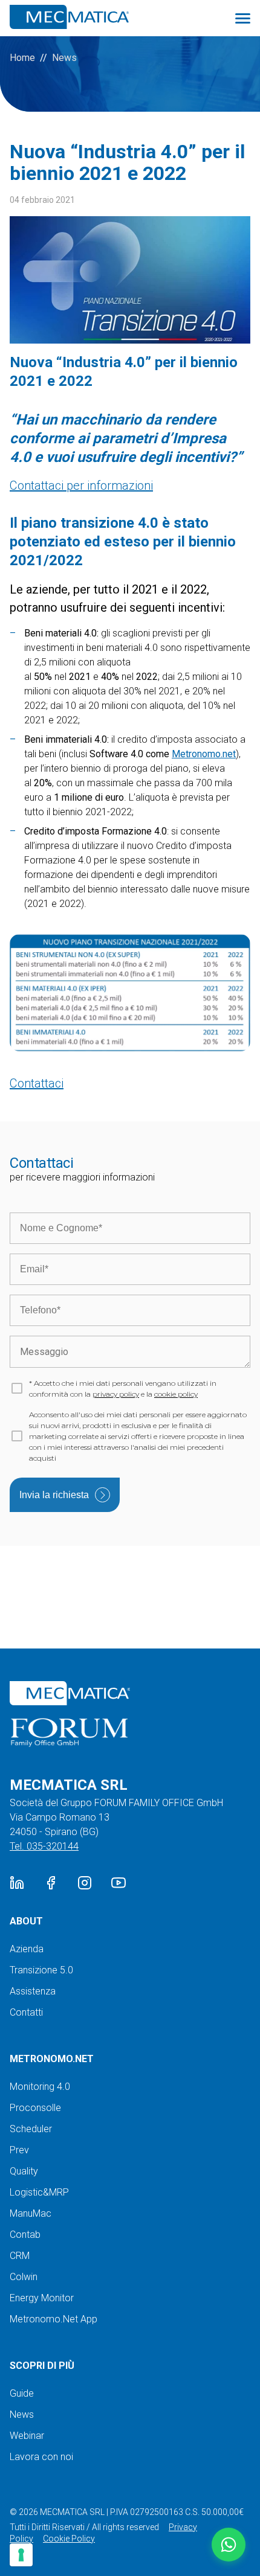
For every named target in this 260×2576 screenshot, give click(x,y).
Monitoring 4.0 (40, 2087)
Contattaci (37, 1083)
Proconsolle (35, 2108)
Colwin (24, 2277)
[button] (229, 2545)
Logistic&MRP (39, 2192)
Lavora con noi (41, 2457)
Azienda (27, 1949)
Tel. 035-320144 (44, 1846)
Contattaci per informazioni (81, 485)
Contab (25, 2235)
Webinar (27, 2436)
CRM (20, 2256)
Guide (22, 2393)
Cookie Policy (69, 2539)
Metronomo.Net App (54, 2319)
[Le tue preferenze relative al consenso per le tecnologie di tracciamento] (21, 2555)
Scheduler (31, 2129)
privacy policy (116, 1394)
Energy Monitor (42, 2298)
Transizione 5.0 (41, 1970)
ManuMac (31, 2213)
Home (22, 58)
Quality (24, 2171)
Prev (19, 2150)
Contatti (26, 2012)
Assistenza (33, 1991)
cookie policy (176, 1394)
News (64, 58)
